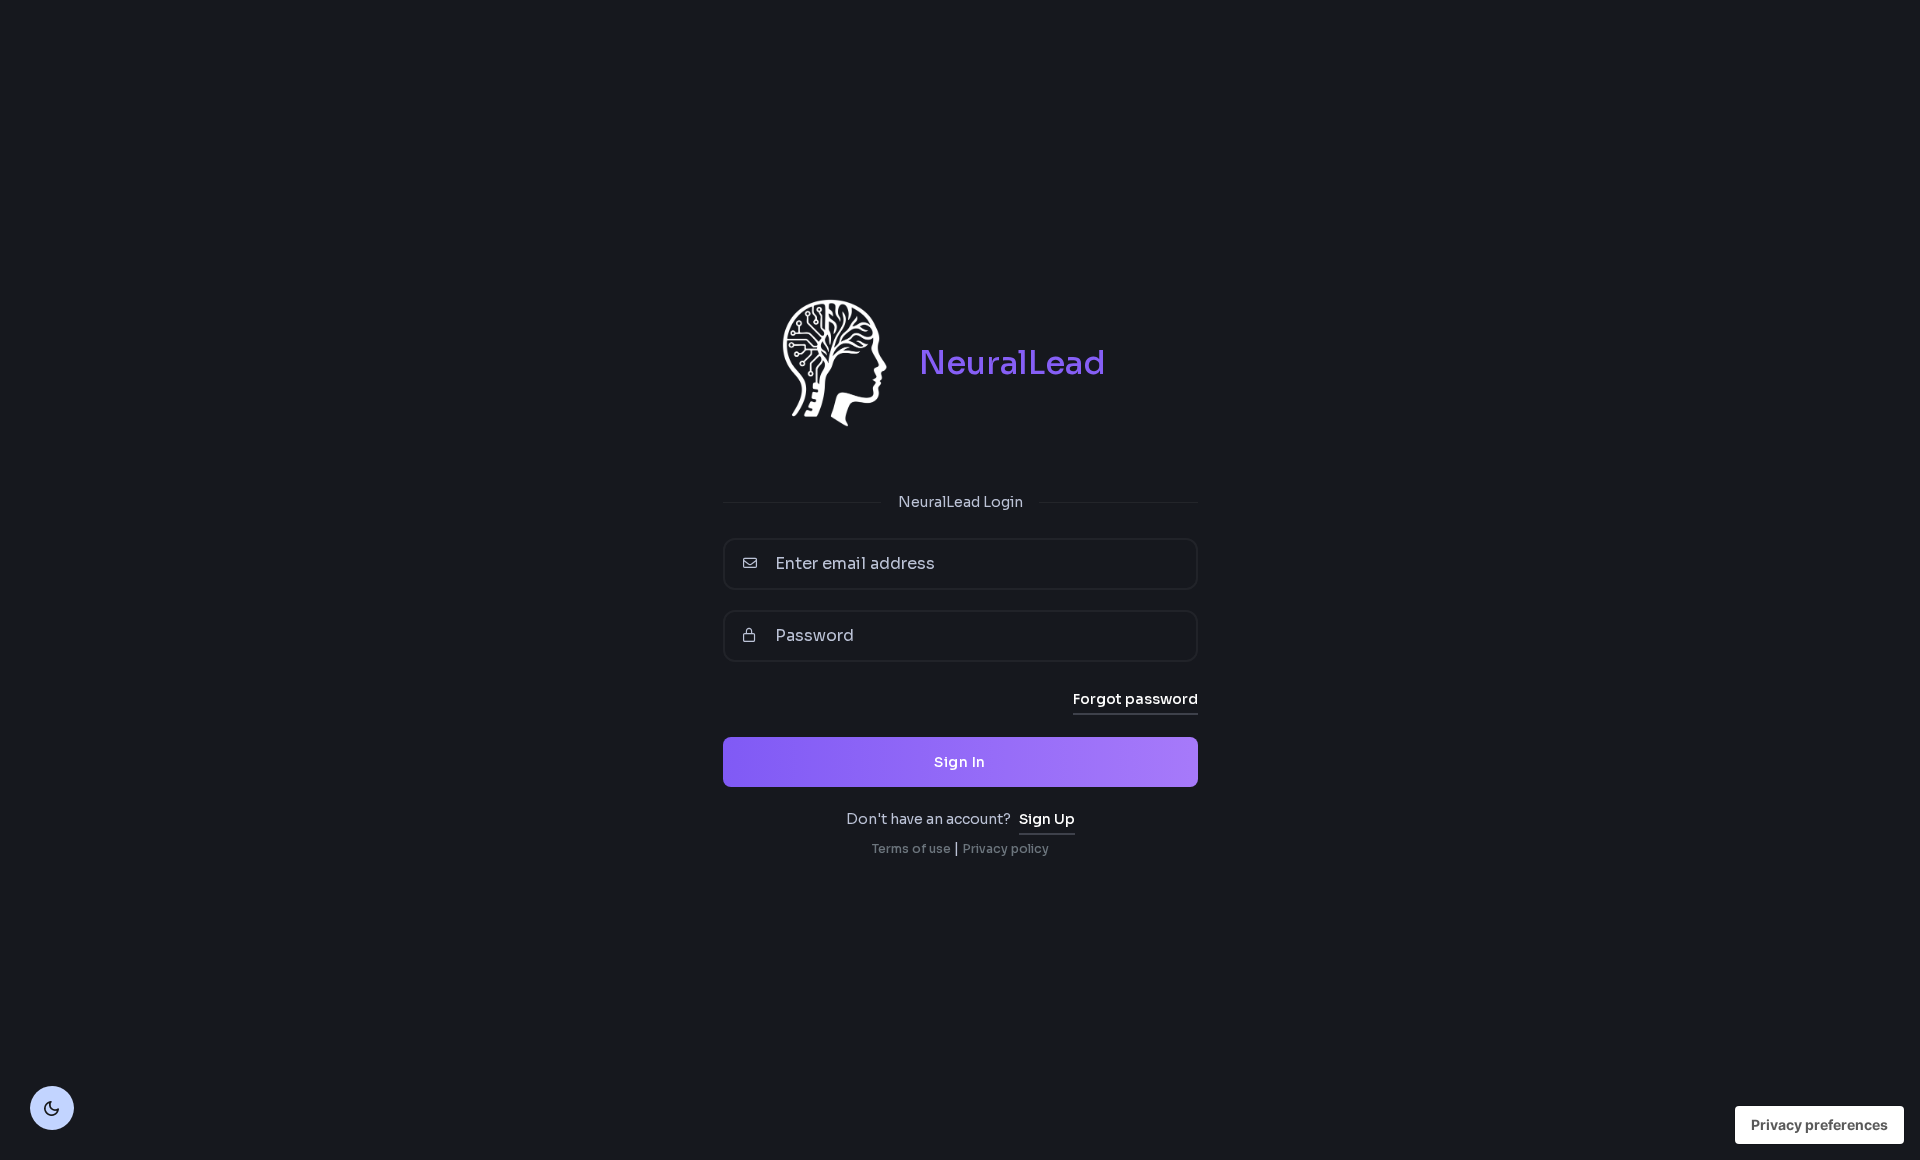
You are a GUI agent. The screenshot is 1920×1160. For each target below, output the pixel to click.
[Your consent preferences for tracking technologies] (1819, 1125)
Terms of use (911, 849)
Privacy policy (1005, 849)
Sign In (960, 762)
